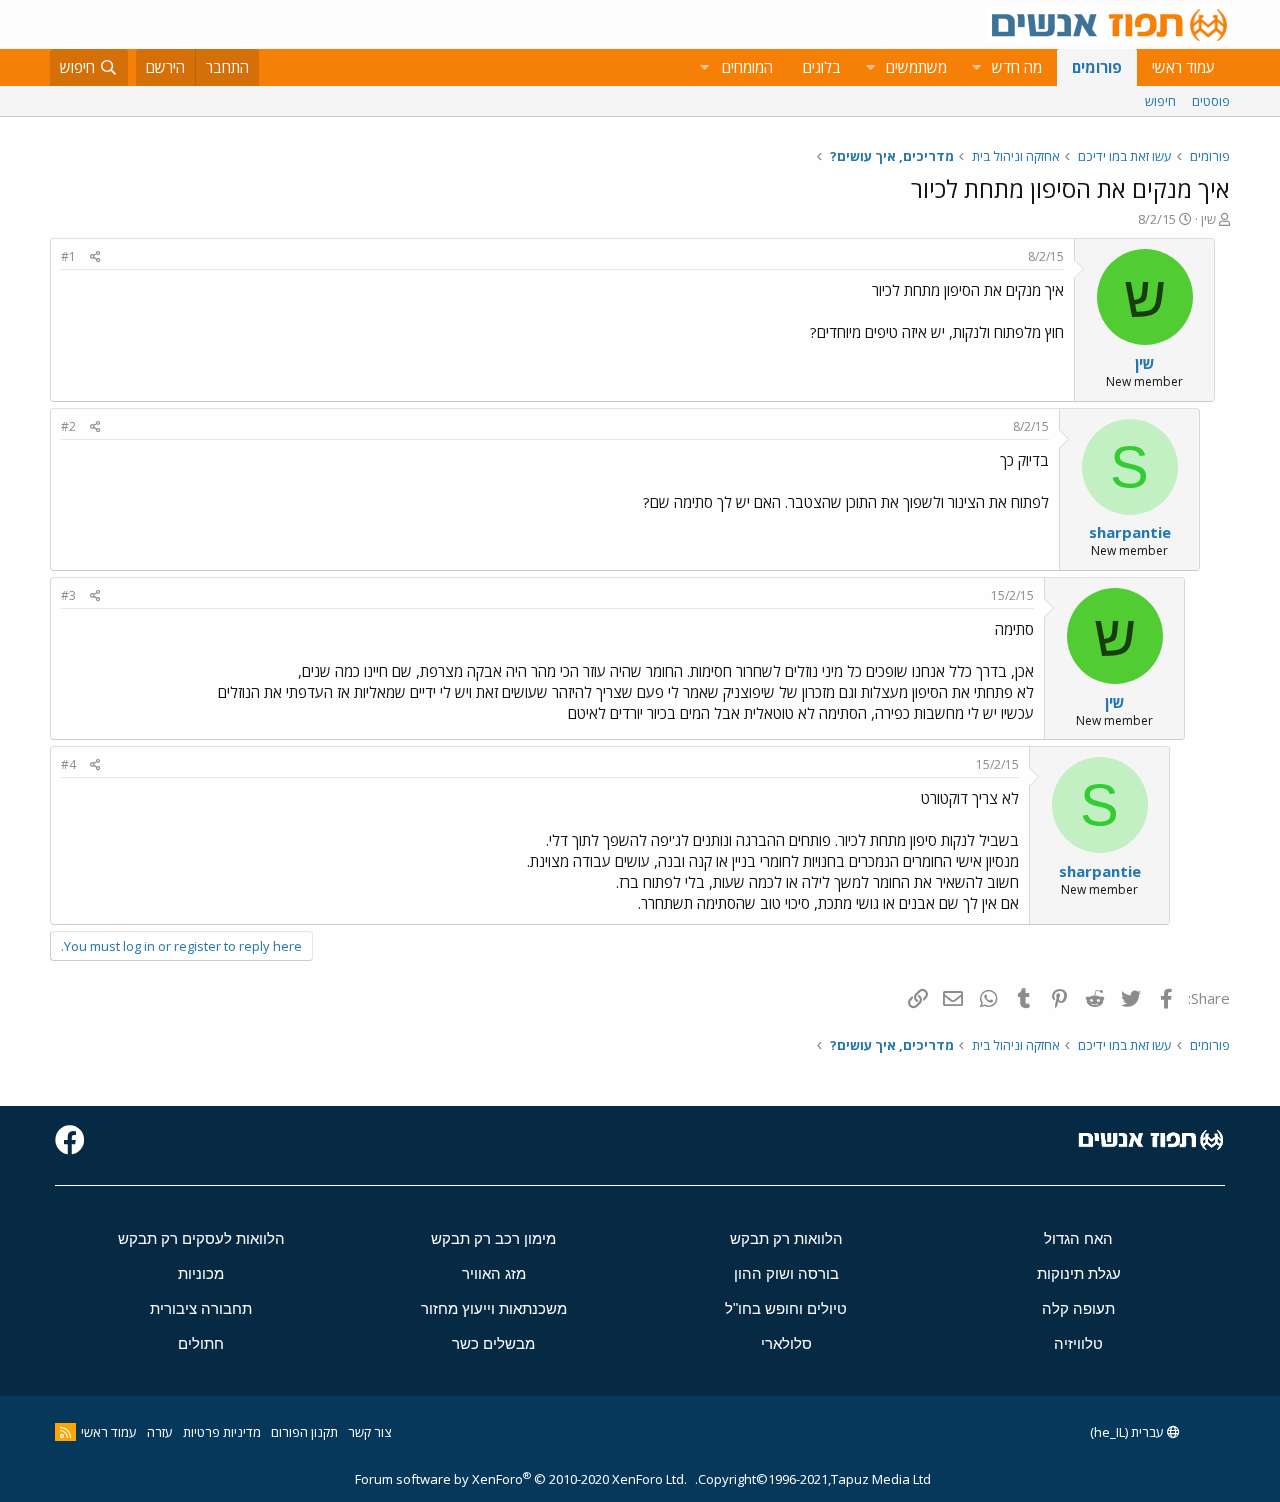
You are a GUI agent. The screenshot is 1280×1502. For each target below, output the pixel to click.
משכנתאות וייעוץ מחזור (494, 1308)
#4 (68, 764)
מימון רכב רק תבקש (493, 1238)
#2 (68, 426)
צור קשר (369, 1432)
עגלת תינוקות (1079, 1273)
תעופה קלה (1078, 1308)
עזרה (160, 1432)
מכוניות (201, 1273)
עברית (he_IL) (1128, 1432)
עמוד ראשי (1183, 67)
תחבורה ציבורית (201, 1308)
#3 (68, 595)
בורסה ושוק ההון (786, 1273)
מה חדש (1017, 67)
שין (1208, 219)
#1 (68, 256)
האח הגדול (1078, 1238)
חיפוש (1160, 101)
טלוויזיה (1078, 1343)
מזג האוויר (494, 1273)
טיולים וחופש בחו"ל (786, 1308)
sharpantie (1130, 532)
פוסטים (1211, 101)
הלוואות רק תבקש (786, 1238)
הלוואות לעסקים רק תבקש (201, 1238)
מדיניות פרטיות (222, 1432)
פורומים (1097, 67)
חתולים (201, 1343)
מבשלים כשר (493, 1343)
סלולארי (786, 1343)
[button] (976, 67)
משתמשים (916, 67)
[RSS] (65, 1432)
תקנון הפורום (304, 1432)
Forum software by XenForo (521, 1479)
